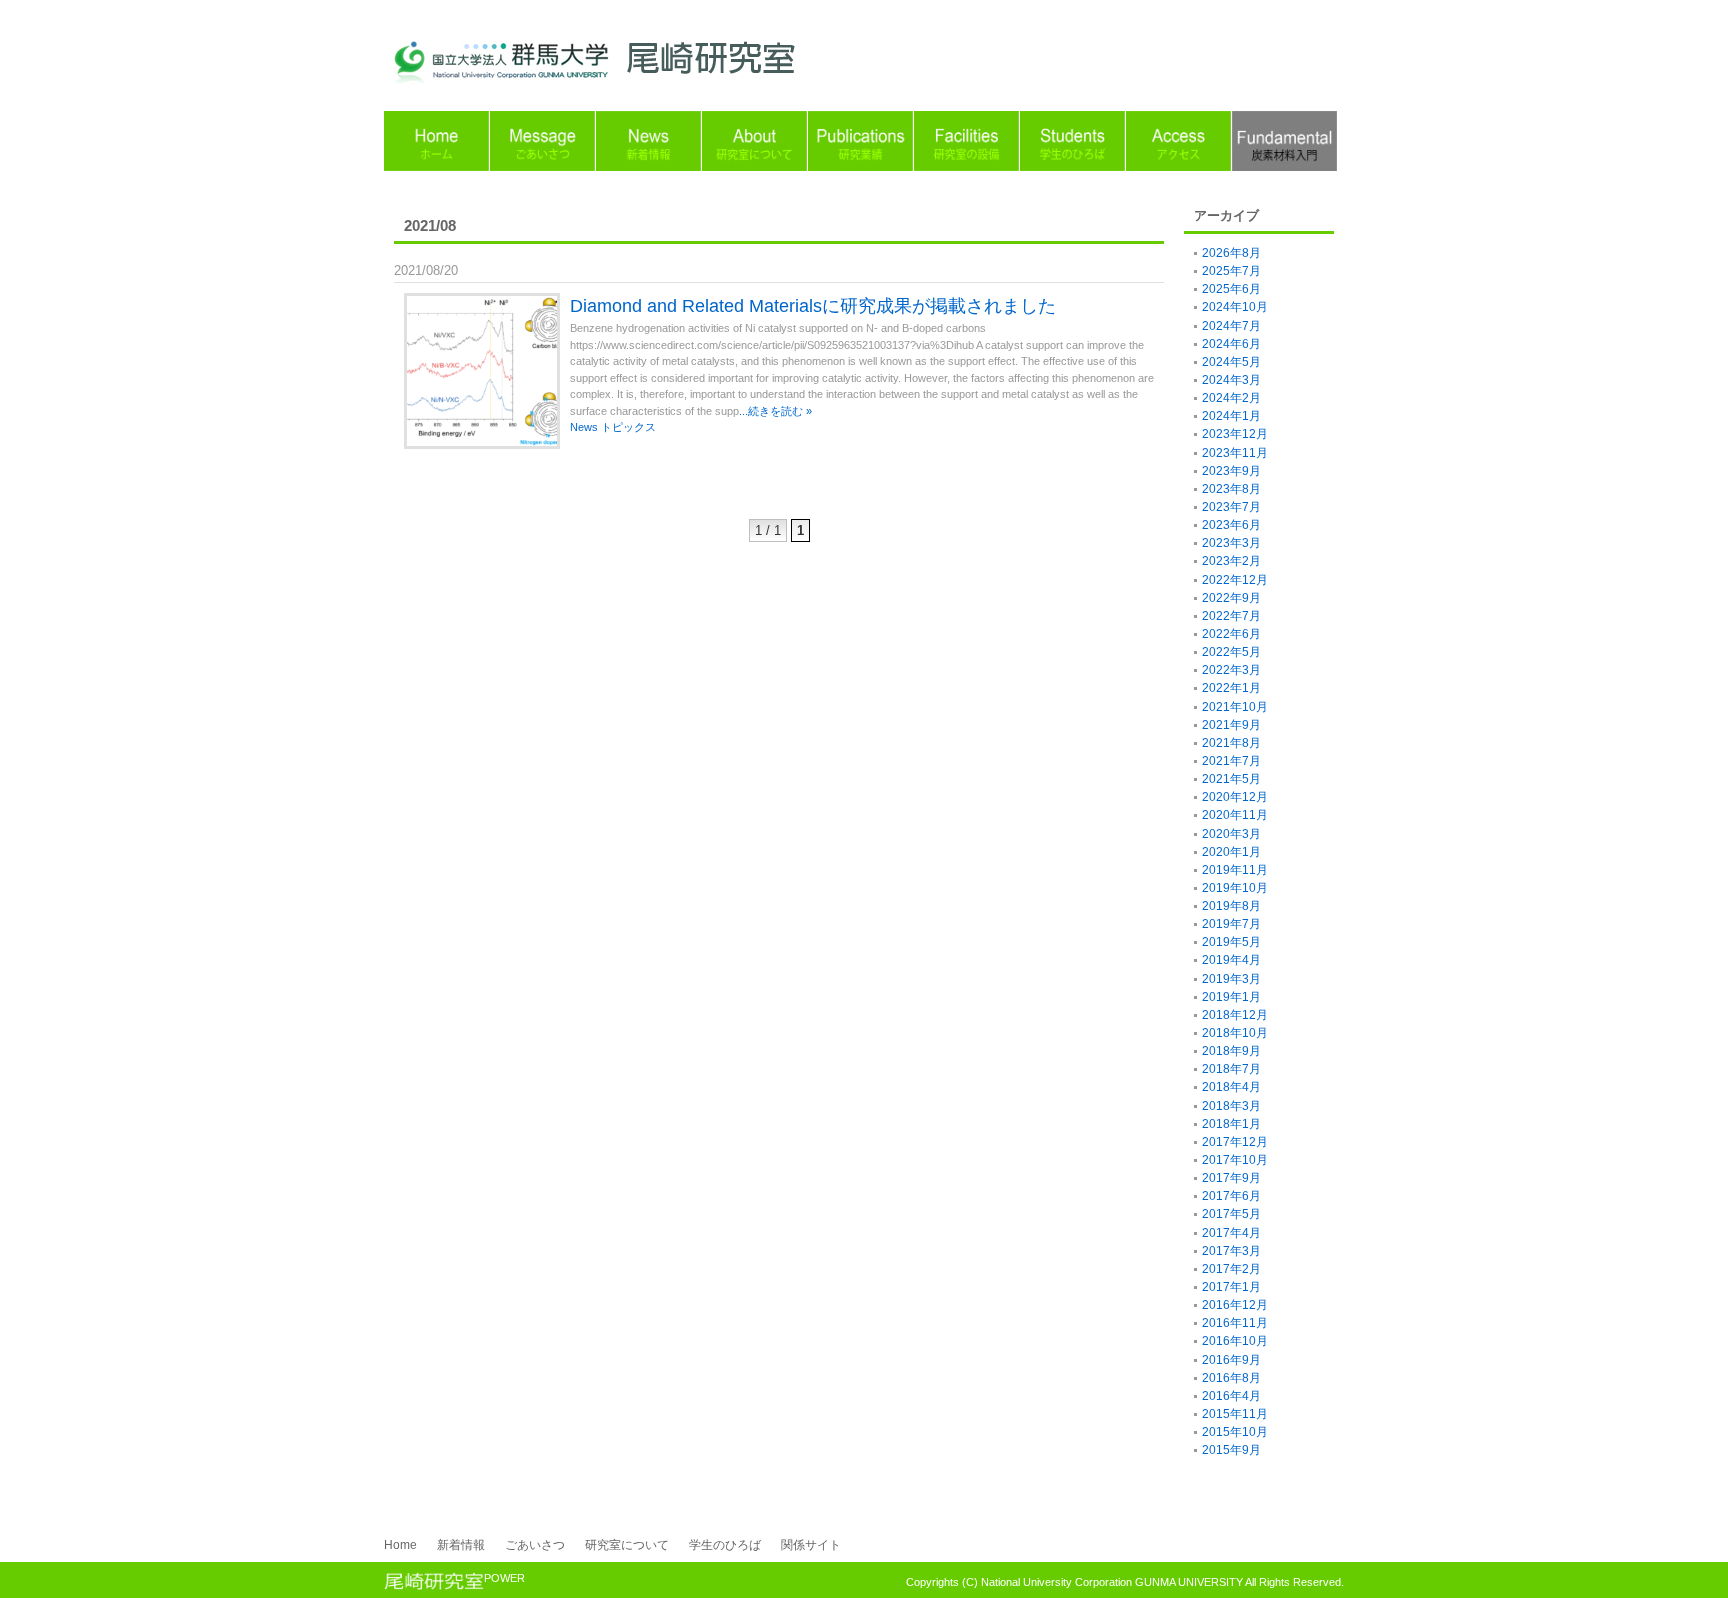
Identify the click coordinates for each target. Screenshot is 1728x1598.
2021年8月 (1231, 743)
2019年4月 (1231, 960)
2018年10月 (1235, 1033)
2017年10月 (1235, 1160)
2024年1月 (1231, 416)
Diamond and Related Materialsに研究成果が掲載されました (813, 306)
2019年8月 (1231, 906)
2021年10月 (1235, 707)
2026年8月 (1231, 253)
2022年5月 (1231, 652)
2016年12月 (1235, 1305)
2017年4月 (1231, 1233)
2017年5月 (1231, 1214)
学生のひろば (725, 1545)
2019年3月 (1231, 979)
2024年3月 (1231, 380)
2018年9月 (1231, 1051)
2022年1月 (1231, 688)
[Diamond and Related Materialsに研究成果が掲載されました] (487, 450)
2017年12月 (1235, 1142)
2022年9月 (1231, 598)
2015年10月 (1235, 1432)
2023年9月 (1231, 471)
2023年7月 (1231, 507)
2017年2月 (1231, 1269)
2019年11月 (1235, 870)
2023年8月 (1231, 489)
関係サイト (811, 1545)
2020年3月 (1231, 834)
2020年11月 (1235, 815)
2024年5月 (1231, 362)
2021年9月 (1231, 725)
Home (400, 1545)
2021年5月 (1231, 779)
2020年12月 (1235, 797)
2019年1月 (1231, 997)
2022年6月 (1231, 634)
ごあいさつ (535, 1545)
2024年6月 (1231, 344)
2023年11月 (1235, 453)
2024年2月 (1231, 398)
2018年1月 (1231, 1124)
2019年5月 (1231, 942)
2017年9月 (1231, 1178)
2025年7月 (1231, 271)
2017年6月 (1231, 1196)
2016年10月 (1235, 1341)
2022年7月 (1231, 616)
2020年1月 (1231, 852)
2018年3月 (1231, 1106)
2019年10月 (1235, 888)
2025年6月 (1231, 289)
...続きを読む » (775, 411)
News (584, 427)
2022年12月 (1235, 580)
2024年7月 (1231, 326)
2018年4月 (1231, 1087)
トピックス (628, 427)
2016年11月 (1235, 1323)
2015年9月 (1231, 1450)
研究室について (627, 1545)
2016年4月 (1231, 1396)
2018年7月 (1231, 1069)
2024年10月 (1235, 307)
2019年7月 (1231, 924)
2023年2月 (1231, 561)
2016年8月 (1231, 1378)
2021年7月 (1231, 761)
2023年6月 (1231, 525)
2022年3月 (1231, 670)
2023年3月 (1231, 543)
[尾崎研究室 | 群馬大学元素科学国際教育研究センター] (629, 79)
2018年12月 (1235, 1015)
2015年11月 (1235, 1414)
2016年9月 (1231, 1360)
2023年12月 (1235, 434)
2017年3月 (1231, 1251)
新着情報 (461, 1545)
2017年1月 (1231, 1287)
